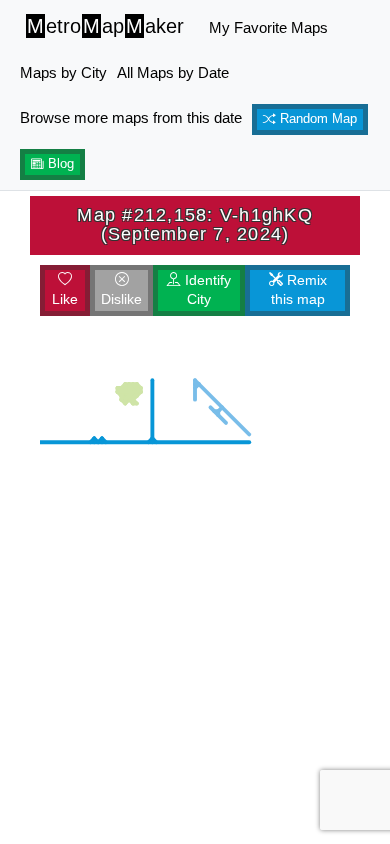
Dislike (121, 299)
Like (65, 299)
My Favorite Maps (268, 27)
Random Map (316, 119)
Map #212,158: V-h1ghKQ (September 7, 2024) (195, 224)
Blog (59, 164)
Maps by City (63, 72)
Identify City (206, 290)
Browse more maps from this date (131, 117)
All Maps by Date (173, 72)
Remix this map (299, 290)
